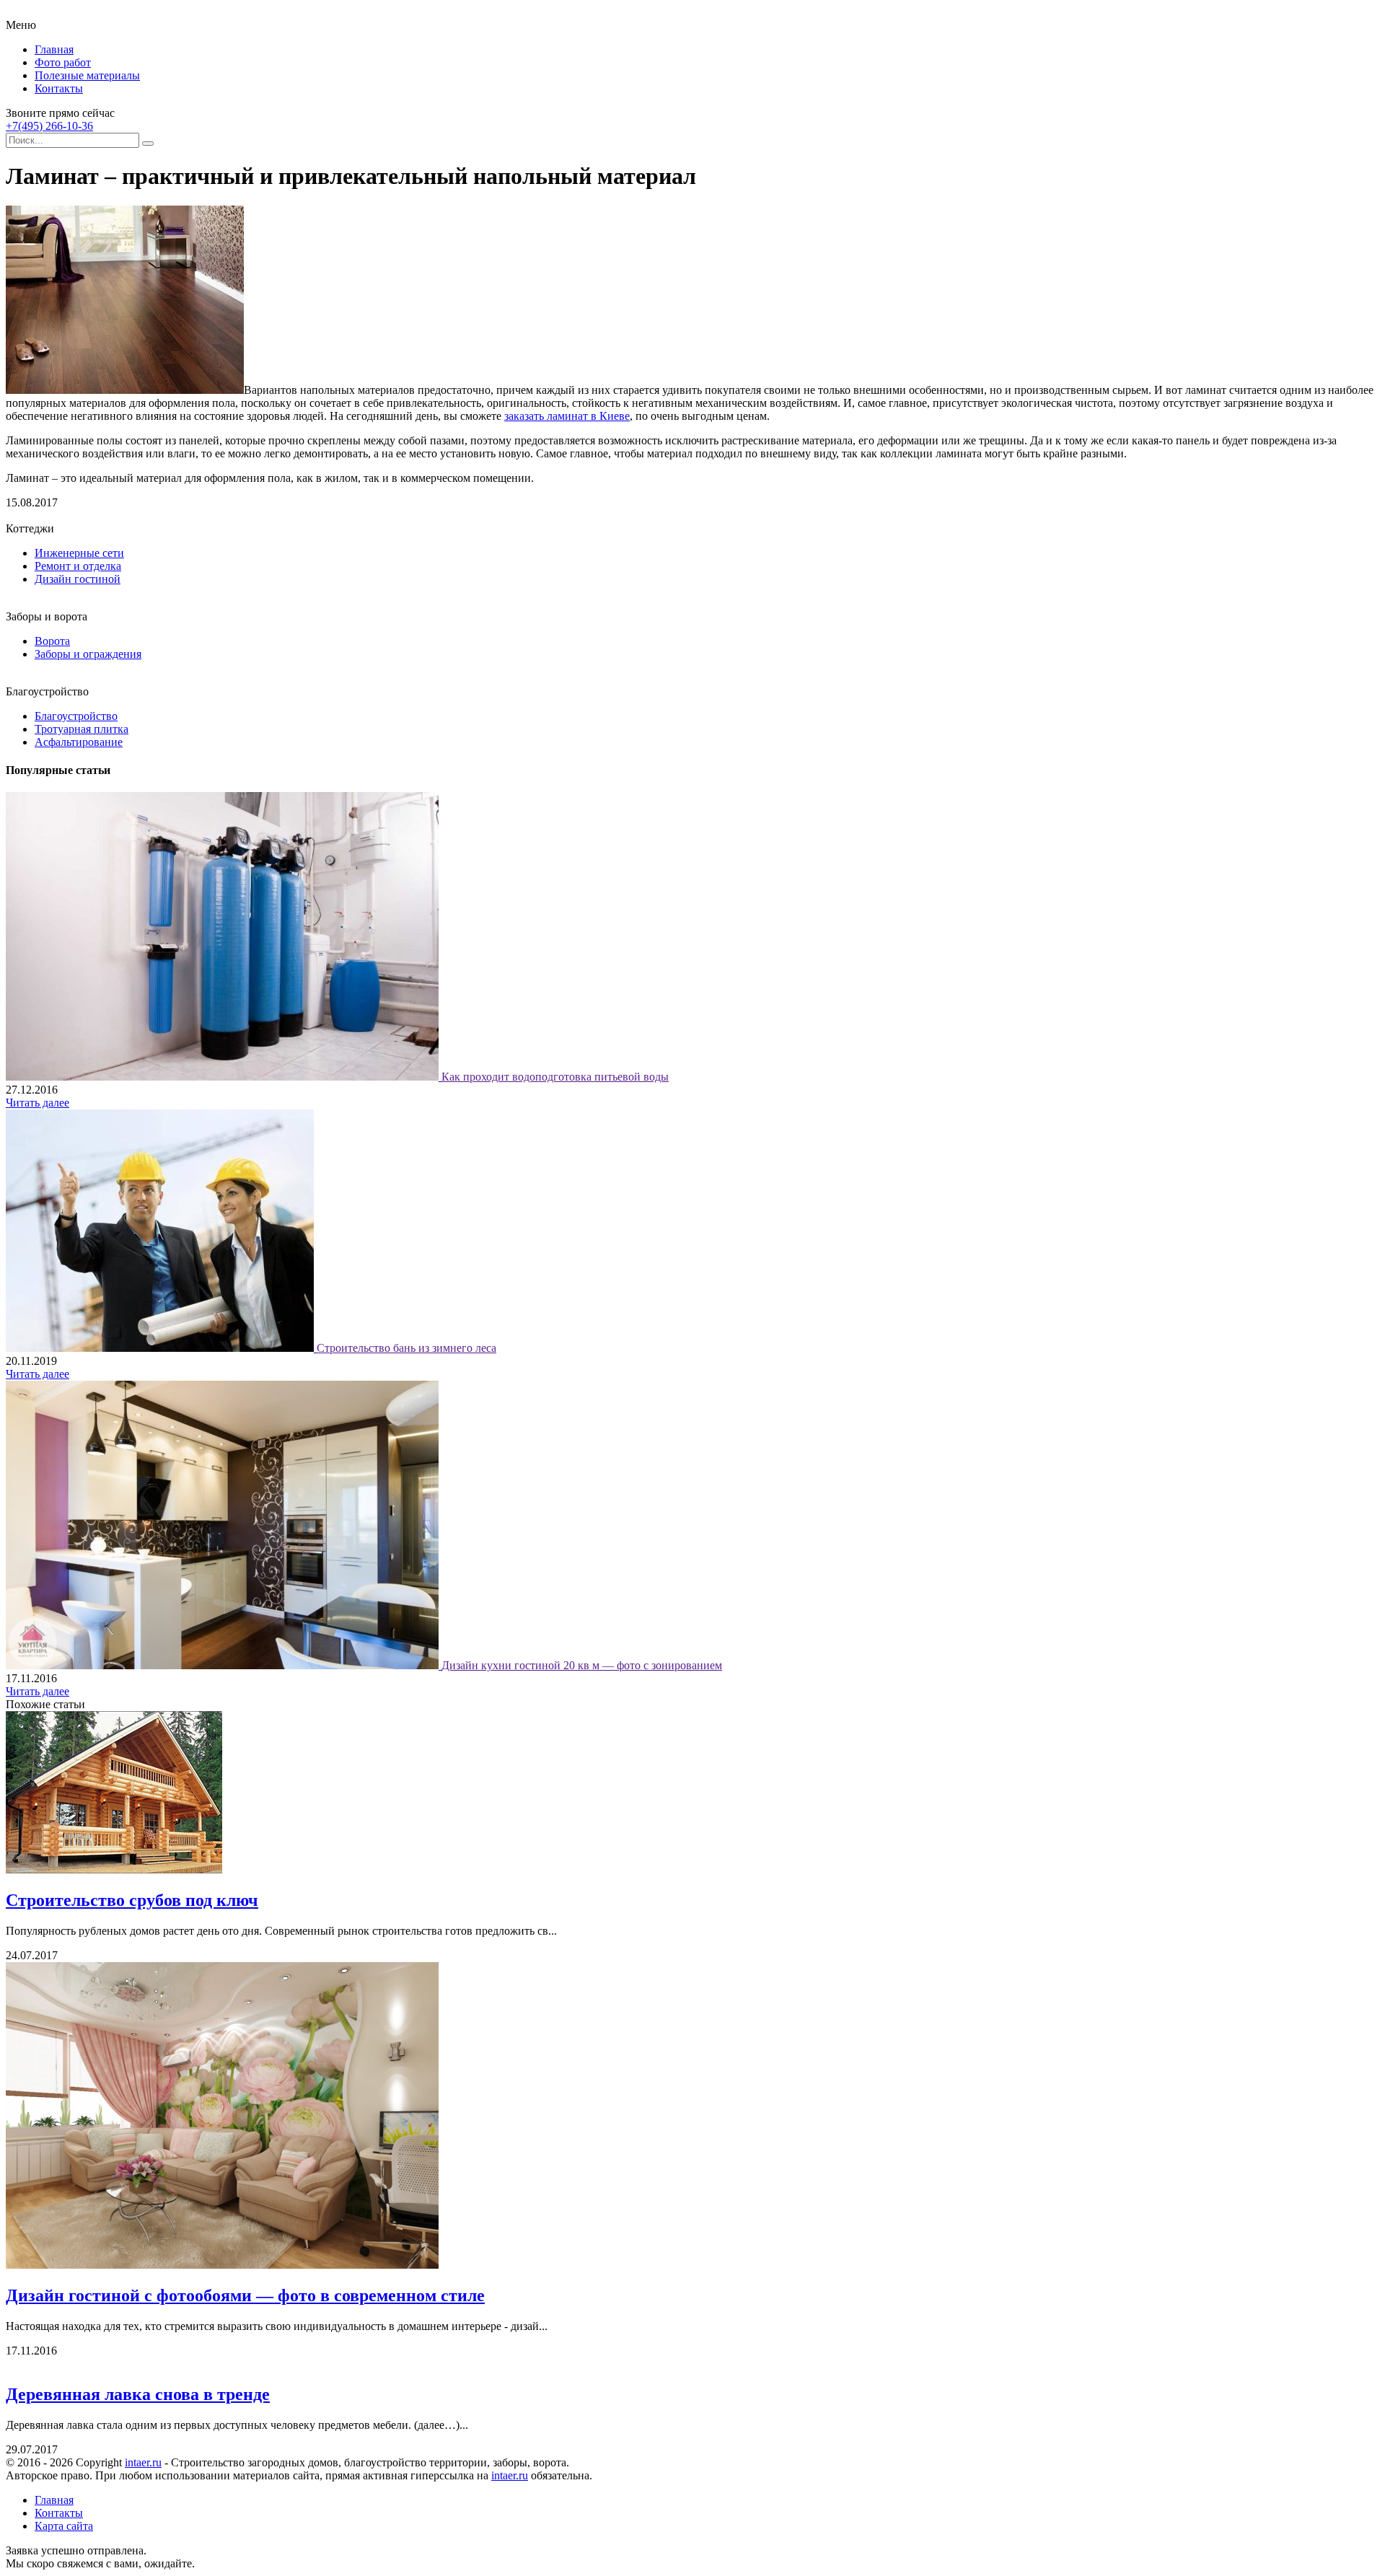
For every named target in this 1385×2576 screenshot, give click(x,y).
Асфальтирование (79, 742)
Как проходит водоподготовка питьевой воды (555, 1077)
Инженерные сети (79, 553)
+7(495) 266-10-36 (49, 126)
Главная (54, 49)
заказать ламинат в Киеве (567, 416)
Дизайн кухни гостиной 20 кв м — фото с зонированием (582, 1665)
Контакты (59, 88)
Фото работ (63, 62)
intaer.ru (143, 2462)
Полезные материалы (87, 75)
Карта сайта (64, 2526)
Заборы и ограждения (88, 654)
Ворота (52, 641)
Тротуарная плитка (82, 729)
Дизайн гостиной (78, 579)
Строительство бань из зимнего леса (406, 1348)
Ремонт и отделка (78, 566)
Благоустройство (76, 716)
